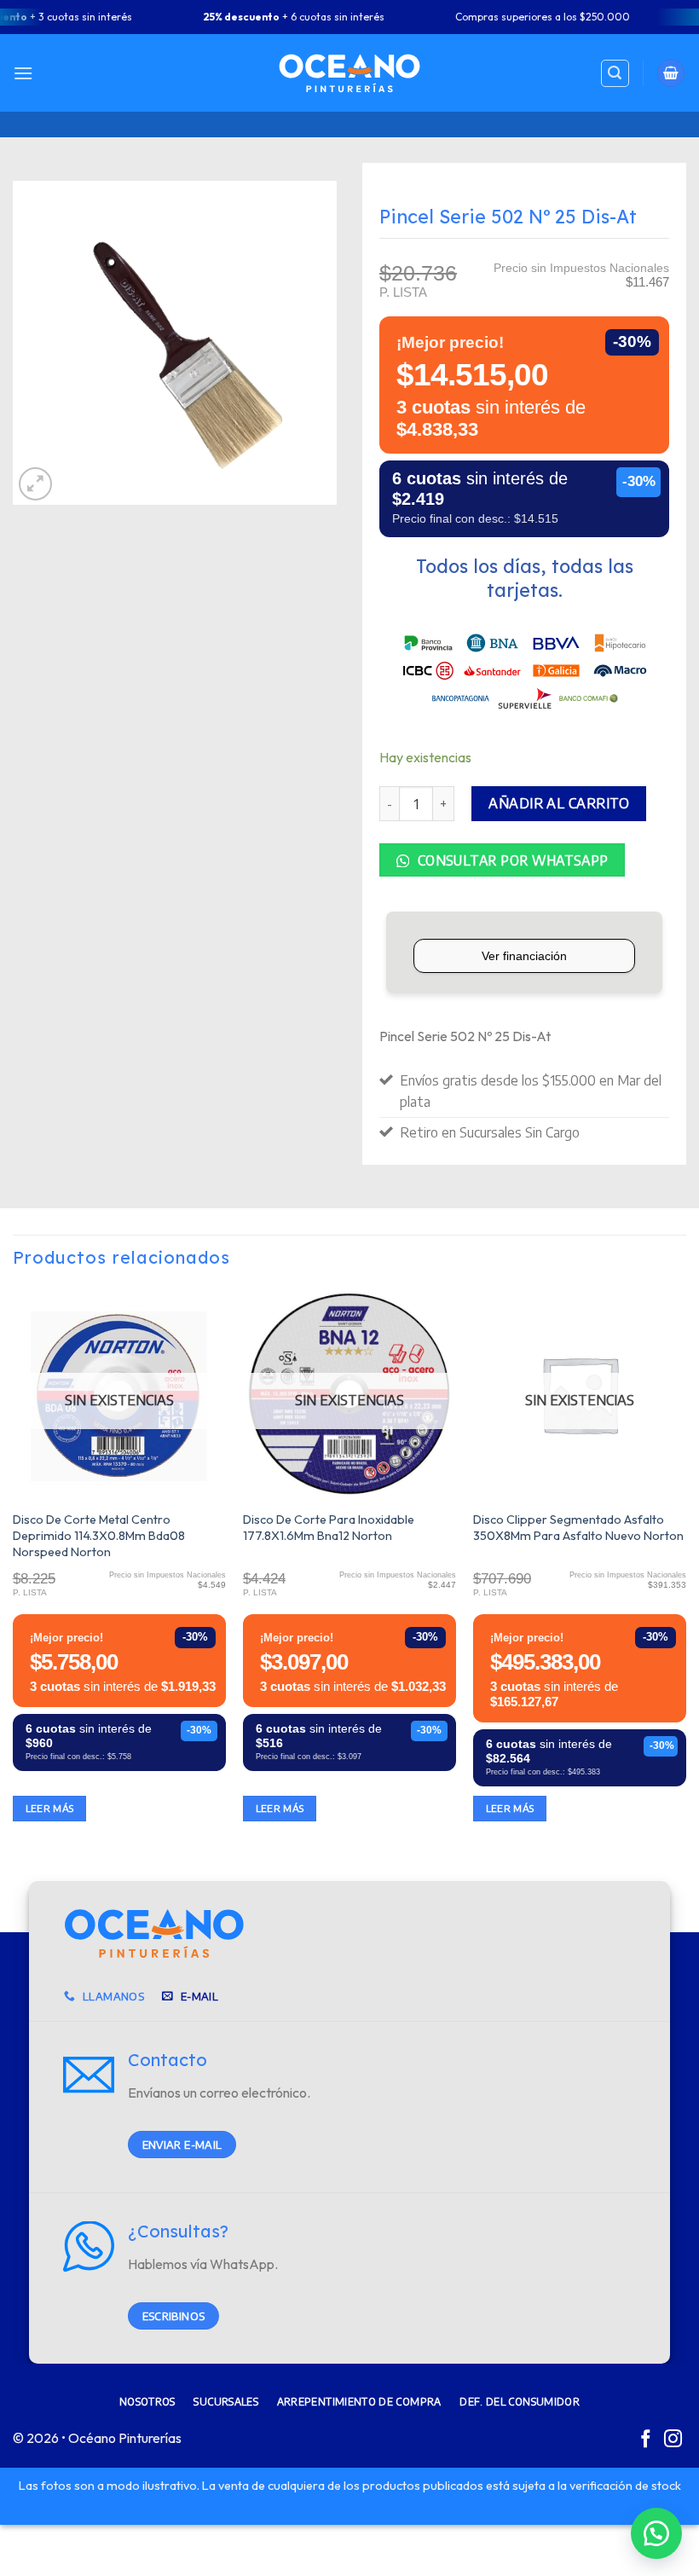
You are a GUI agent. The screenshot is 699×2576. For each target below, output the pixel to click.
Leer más (50, 1808)
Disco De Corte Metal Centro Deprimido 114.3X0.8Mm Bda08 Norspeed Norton (99, 1535)
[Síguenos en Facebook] (646, 2440)
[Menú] (23, 73)
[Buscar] (615, 73)
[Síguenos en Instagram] (673, 2440)
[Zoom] (35, 484)
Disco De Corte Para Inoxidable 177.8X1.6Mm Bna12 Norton (329, 1528)
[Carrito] (671, 73)
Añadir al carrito (559, 803)
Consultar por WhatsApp (511, 860)
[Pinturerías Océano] (349, 73)
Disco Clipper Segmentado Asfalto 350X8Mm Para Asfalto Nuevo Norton (578, 1528)
